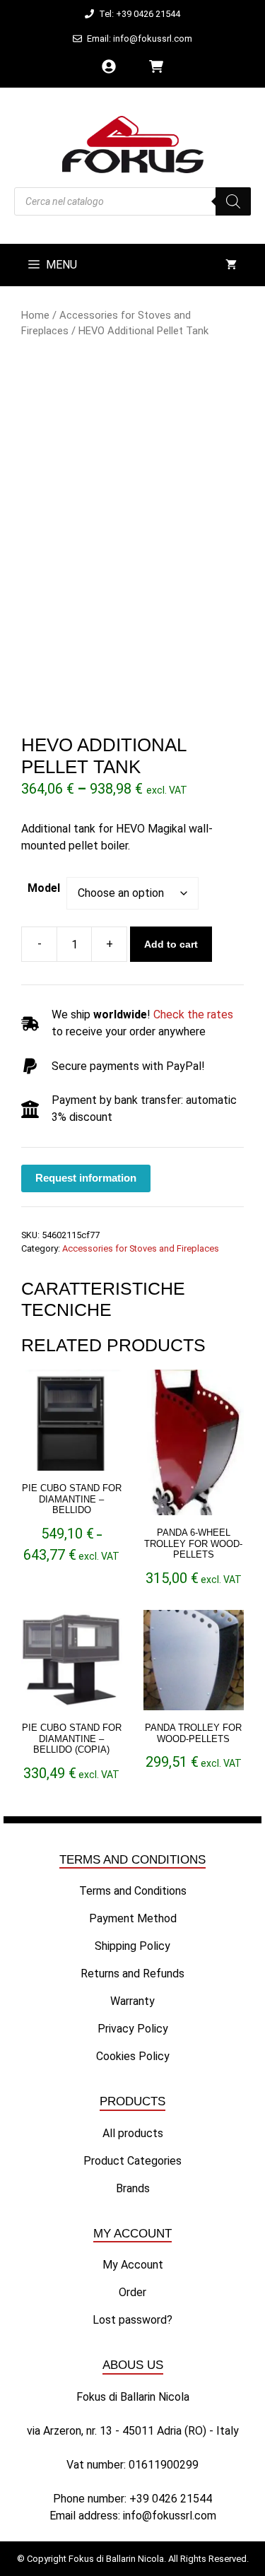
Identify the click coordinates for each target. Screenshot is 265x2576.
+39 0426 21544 (171, 2499)
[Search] (233, 201)
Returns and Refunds (132, 1974)
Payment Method (133, 1918)
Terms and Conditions (133, 1891)
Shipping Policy (132, 1946)
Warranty (132, 2001)
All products (133, 2133)
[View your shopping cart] (231, 265)
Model (44, 888)
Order (132, 2292)
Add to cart (171, 944)
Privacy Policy (133, 2029)
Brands (133, 2188)
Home (35, 315)
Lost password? (132, 2320)
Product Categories (132, 2161)
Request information (86, 1178)
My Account (133, 2265)
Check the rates (193, 1014)
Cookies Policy (133, 2056)
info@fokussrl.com (170, 2516)
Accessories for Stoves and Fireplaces (141, 1248)
